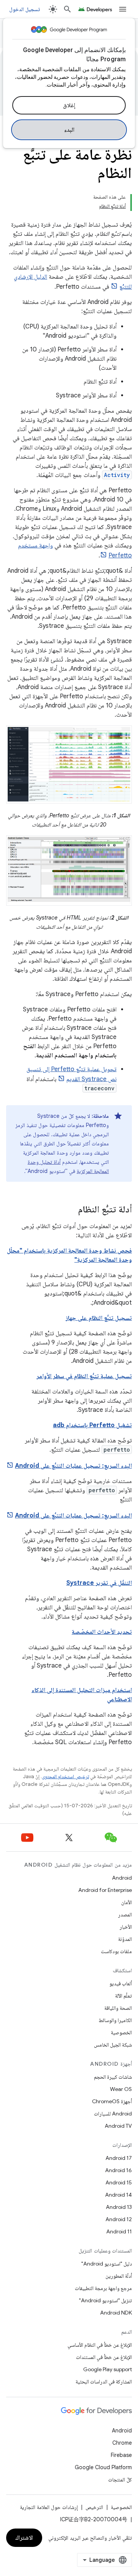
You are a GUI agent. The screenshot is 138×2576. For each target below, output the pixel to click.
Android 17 (119, 2158)
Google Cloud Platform (103, 2467)
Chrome (122, 2443)
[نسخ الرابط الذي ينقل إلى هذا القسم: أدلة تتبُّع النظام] (71, 1210)
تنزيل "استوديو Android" (105, 2300)
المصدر (125, 1914)
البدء (69, 130)
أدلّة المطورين (119, 2276)
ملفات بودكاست (116, 1951)
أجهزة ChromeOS (112, 2101)
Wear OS (121, 2089)
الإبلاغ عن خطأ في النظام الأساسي (100, 2345)
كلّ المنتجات (120, 2480)
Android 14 (118, 2195)
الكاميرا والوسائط (115, 2020)
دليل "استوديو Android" (107, 2264)
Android (122, 1878)
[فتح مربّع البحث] (67, 9)
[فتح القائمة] (123, 9)
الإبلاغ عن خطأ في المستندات (104, 2357)
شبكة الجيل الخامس (113, 2045)
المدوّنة (125, 1939)
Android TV (118, 2126)
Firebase (121, 2455)
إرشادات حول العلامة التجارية (49, 2507)
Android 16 (118, 2170)
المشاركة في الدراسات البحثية (104, 2382)
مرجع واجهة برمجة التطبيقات (103, 2288)
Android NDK (116, 2313)
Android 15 (119, 2182)
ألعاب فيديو (121, 1983)
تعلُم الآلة (123, 1996)
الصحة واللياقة (118, 2008)
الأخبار (126, 1927)
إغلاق (69, 105)
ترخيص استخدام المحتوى (65, 1776)
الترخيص (94, 2507)
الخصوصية (121, 2032)
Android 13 (119, 2207)
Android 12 (119, 2219)
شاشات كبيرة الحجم (113, 2077)
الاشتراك (24, 2538)
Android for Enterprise (105, 1890)
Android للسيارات (113, 2114)
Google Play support (108, 2369)
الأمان (127, 1902)
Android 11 (119, 2231)
